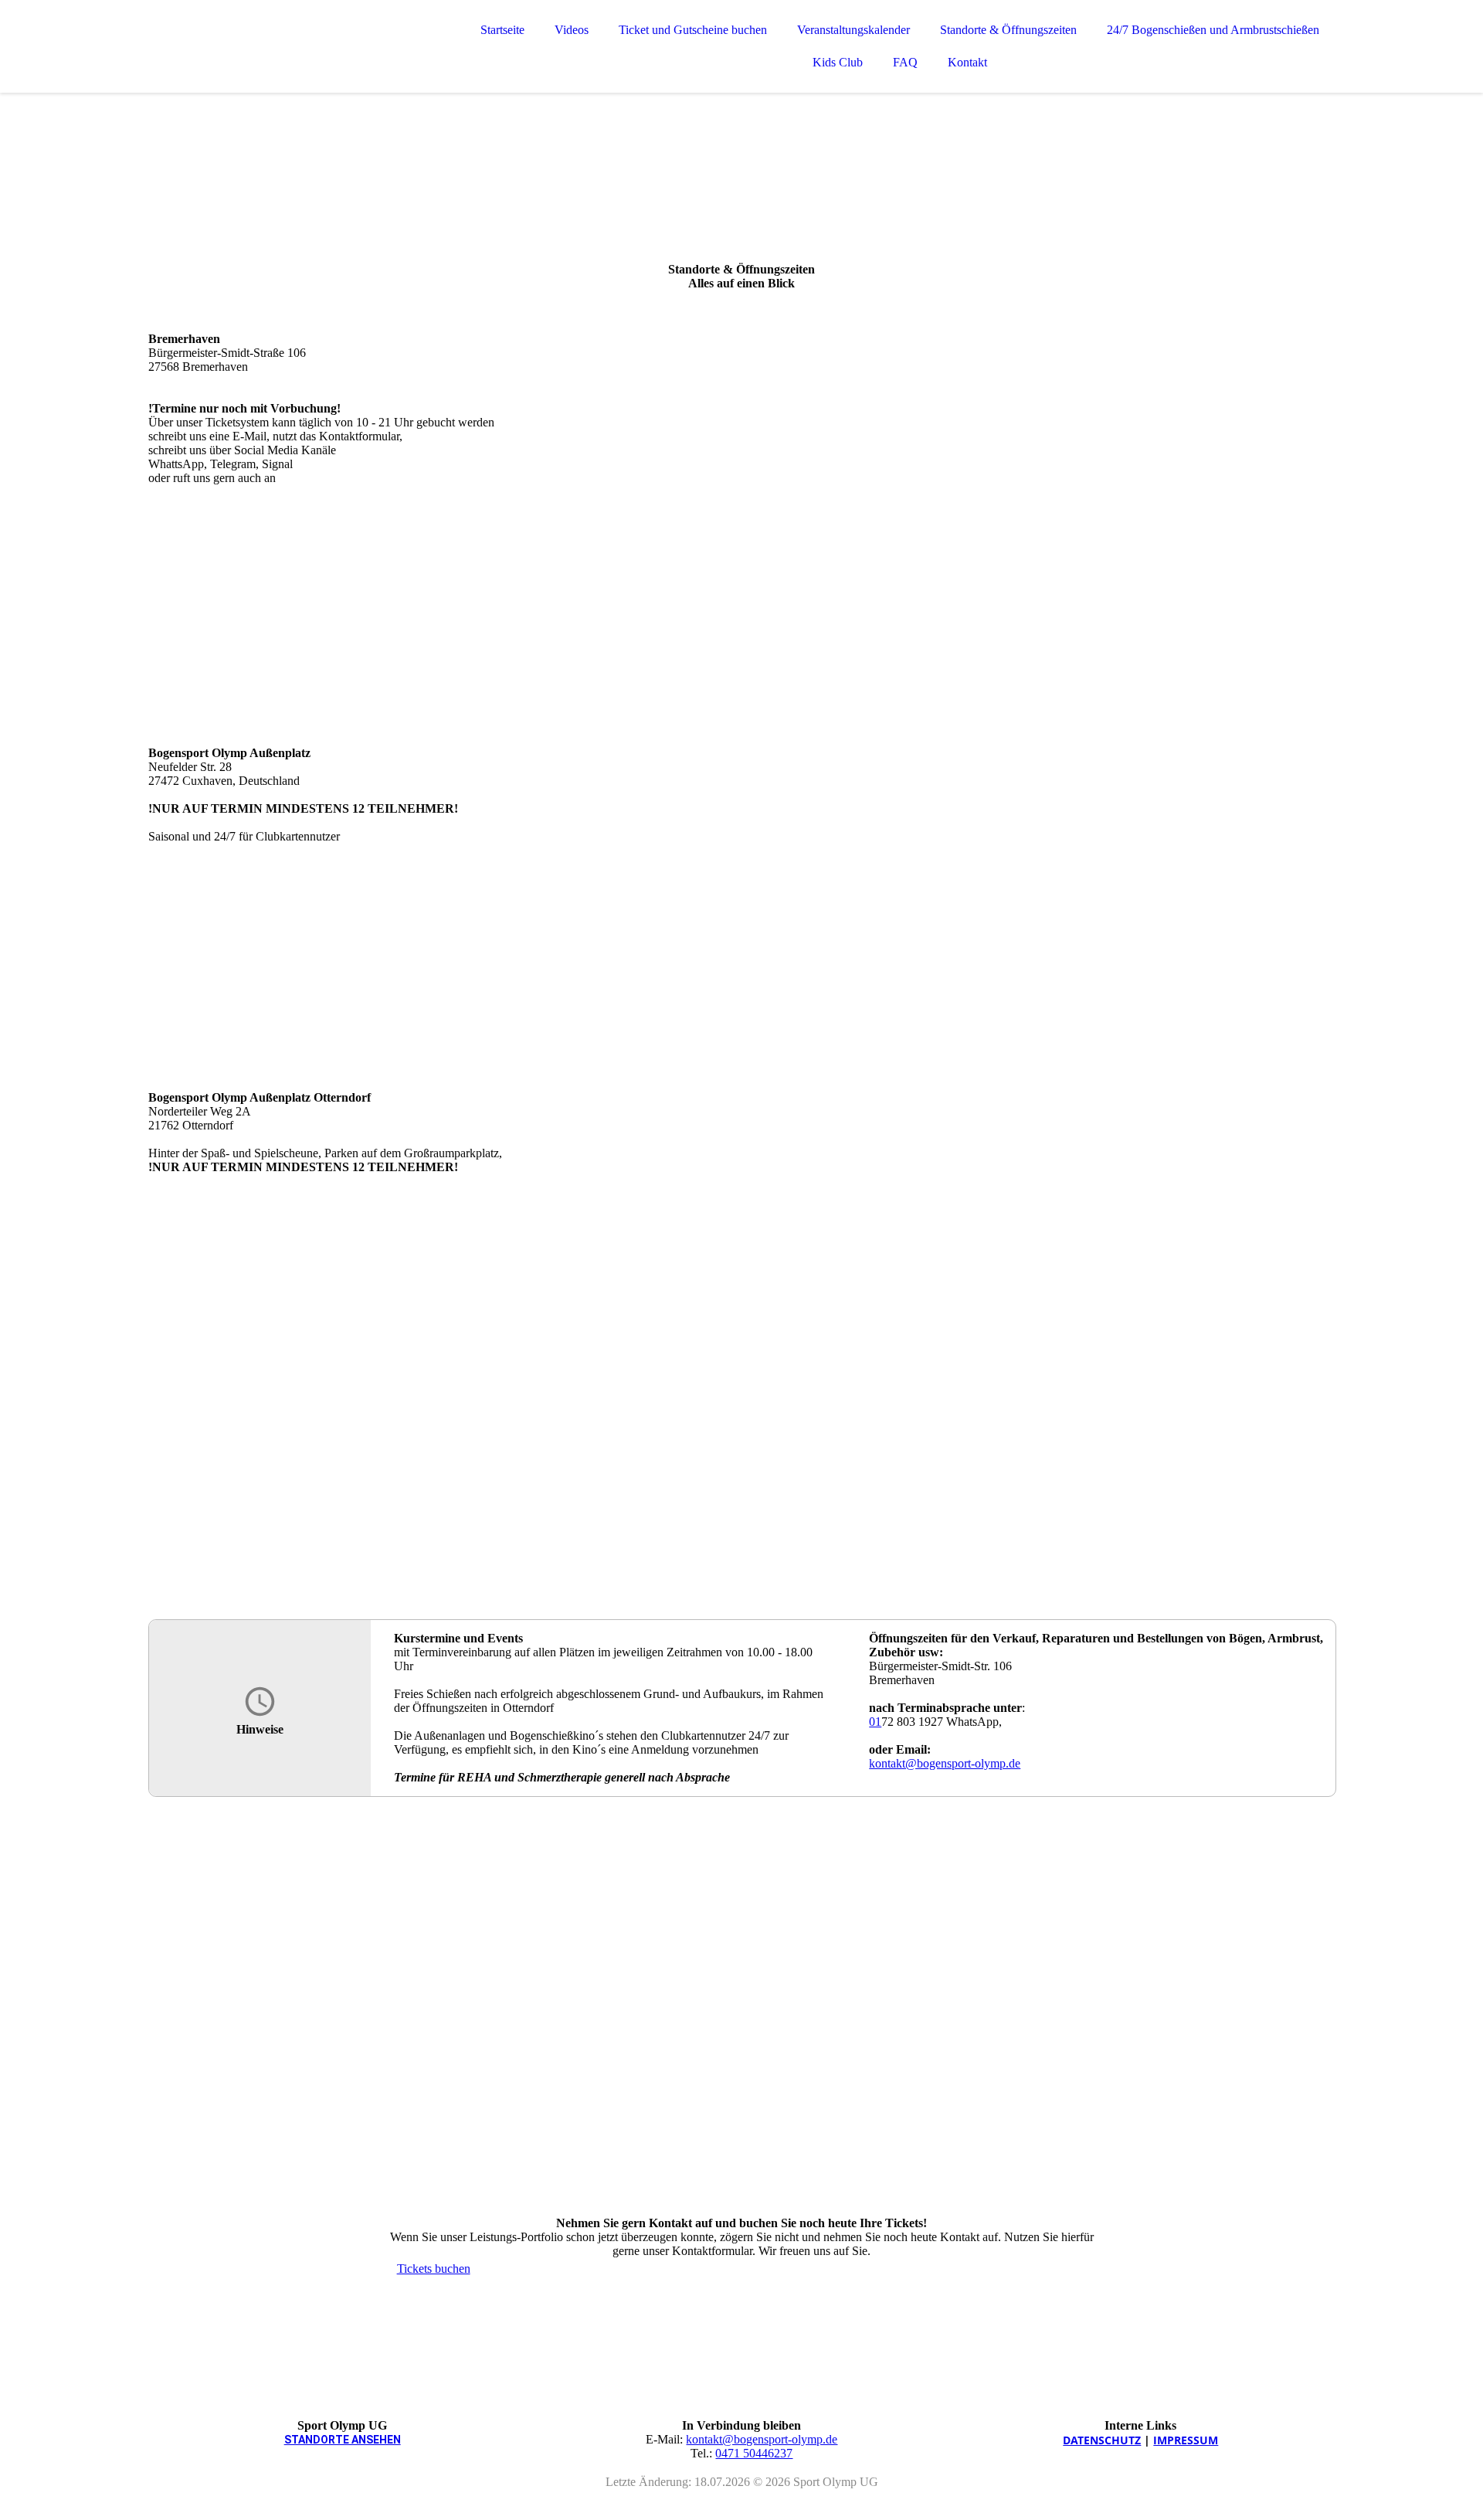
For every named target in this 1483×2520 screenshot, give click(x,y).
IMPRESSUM (1186, 2440)
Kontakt (967, 62)
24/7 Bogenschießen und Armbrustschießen (1213, 30)
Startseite (502, 30)
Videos (572, 30)
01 (875, 1722)
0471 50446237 (754, 2453)
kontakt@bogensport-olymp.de (945, 1763)
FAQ (905, 62)
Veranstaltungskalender (853, 30)
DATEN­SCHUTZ (1102, 2440)
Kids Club (838, 62)
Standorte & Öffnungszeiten (1008, 30)
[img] (283, 54)
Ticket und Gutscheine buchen (693, 30)
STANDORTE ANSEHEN (343, 2440)
